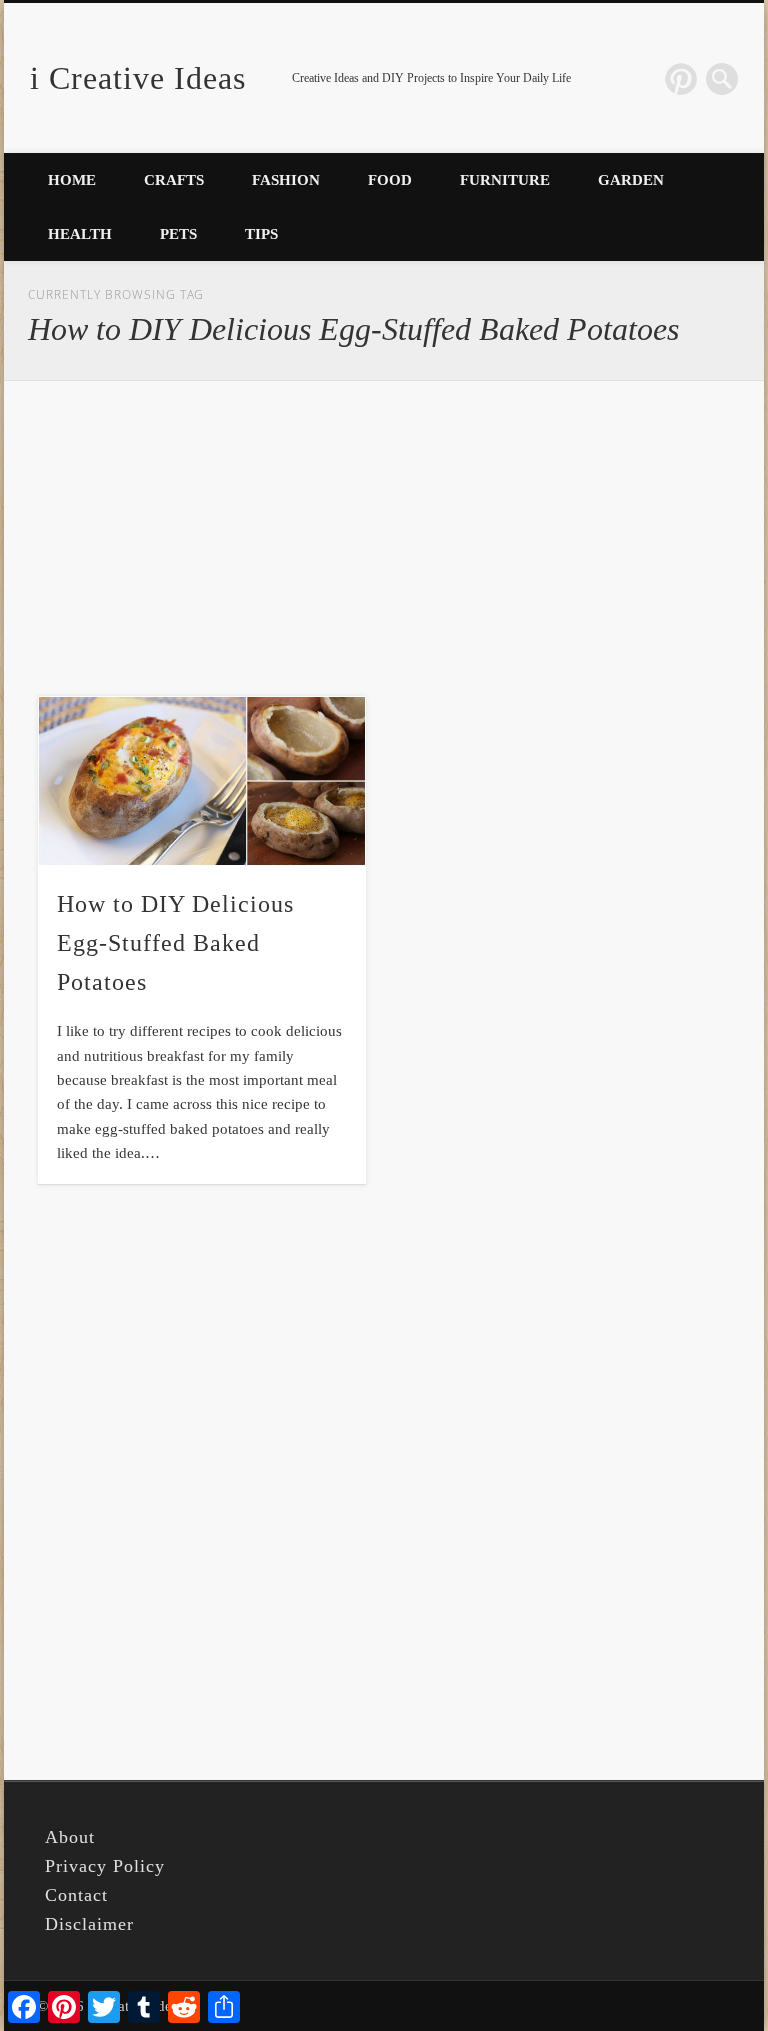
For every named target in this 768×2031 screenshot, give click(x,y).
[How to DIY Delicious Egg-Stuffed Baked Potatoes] (201, 781)
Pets (178, 234)
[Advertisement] (384, 538)
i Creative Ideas (138, 78)
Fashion (286, 180)
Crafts (174, 180)
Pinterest (681, 79)
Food (390, 180)
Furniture (505, 180)
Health (80, 234)
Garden (631, 180)
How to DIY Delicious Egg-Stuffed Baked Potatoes (175, 943)
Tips (261, 234)
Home (72, 180)
